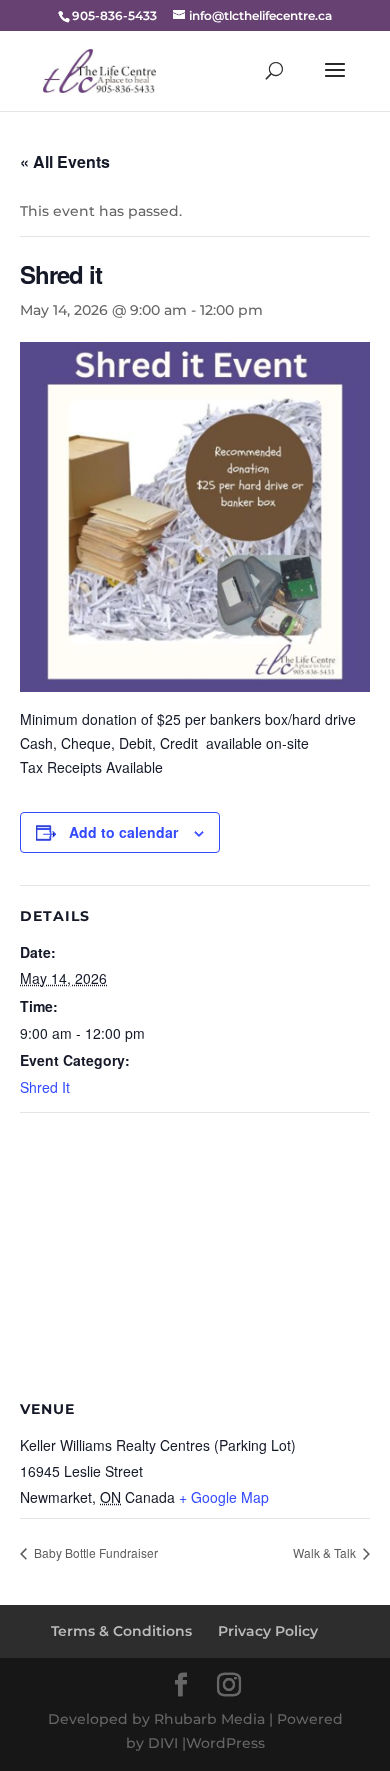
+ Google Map (224, 1497)
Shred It (45, 1087)
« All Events (65, 161)
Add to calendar (123, 832)
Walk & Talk (326, 1552)
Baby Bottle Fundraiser (94, 1552)
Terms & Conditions (121, 1631)
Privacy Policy (268, 1631)
